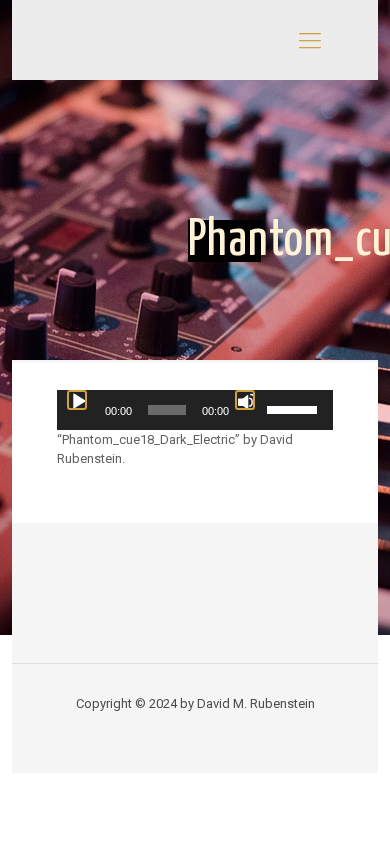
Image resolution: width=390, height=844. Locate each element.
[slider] (295, 408)
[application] (195, 410)
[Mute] (245, 400)
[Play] (77, 400)
